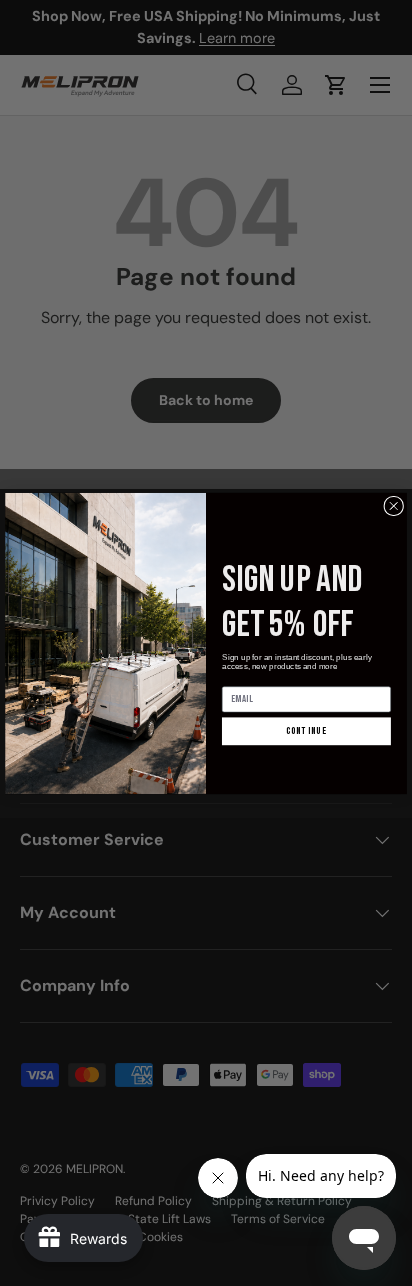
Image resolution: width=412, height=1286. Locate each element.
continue (307, 730)
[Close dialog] (394, 505)
